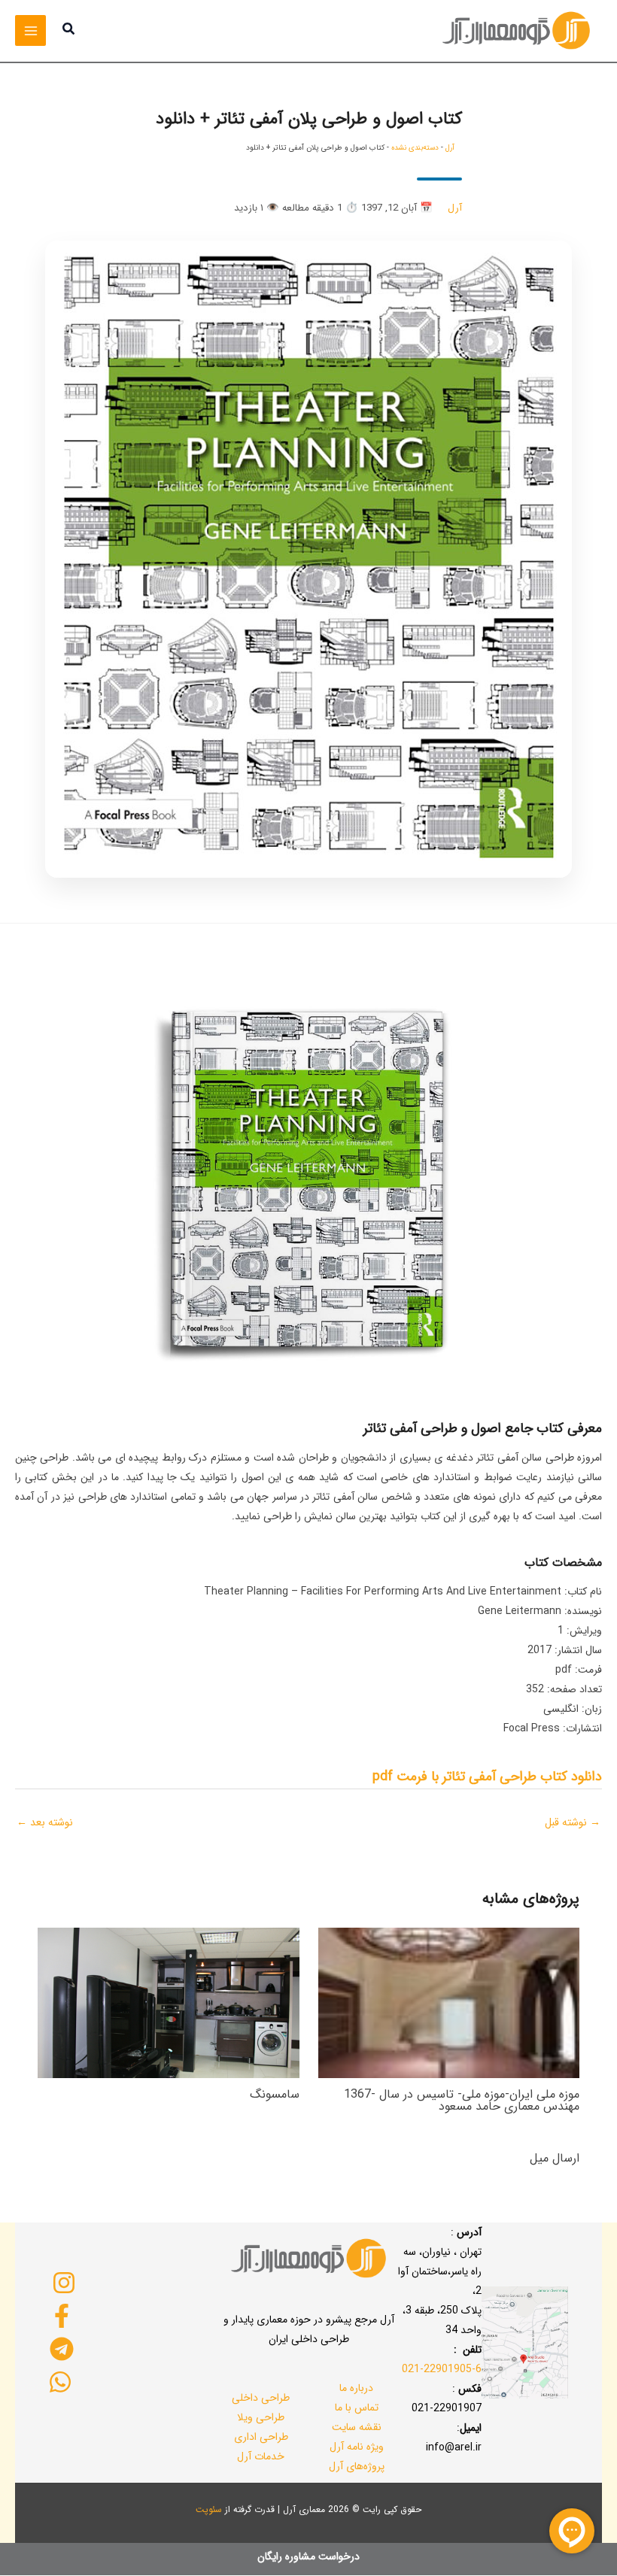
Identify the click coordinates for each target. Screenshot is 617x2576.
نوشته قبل (573, 1822)
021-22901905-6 (442, 2369)
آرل (450, 148)
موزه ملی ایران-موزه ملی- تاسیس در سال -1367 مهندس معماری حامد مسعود (462, 2100)
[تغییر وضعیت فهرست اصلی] (30, 30)
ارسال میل (555, 2158)
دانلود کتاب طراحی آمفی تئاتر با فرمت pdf (487, 1776)
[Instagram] (64, 2283)
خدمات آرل (261, 2456)
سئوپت (209, 2509)
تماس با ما (357, 2408)
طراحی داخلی (261, 2398)
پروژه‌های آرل (357, 2466)
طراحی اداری (261, 2437)
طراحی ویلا (261, 2417)
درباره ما (356, 2388)
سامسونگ (275, 2094)
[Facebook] (62, 2316)
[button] (68, 31)
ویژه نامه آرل (357, 2447)
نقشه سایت (357, 2427)
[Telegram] (62, 2349)
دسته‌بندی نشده (415, 148)
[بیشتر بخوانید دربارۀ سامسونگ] (169, 2002)
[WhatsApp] (60, 2382)
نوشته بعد (45, 1822)
